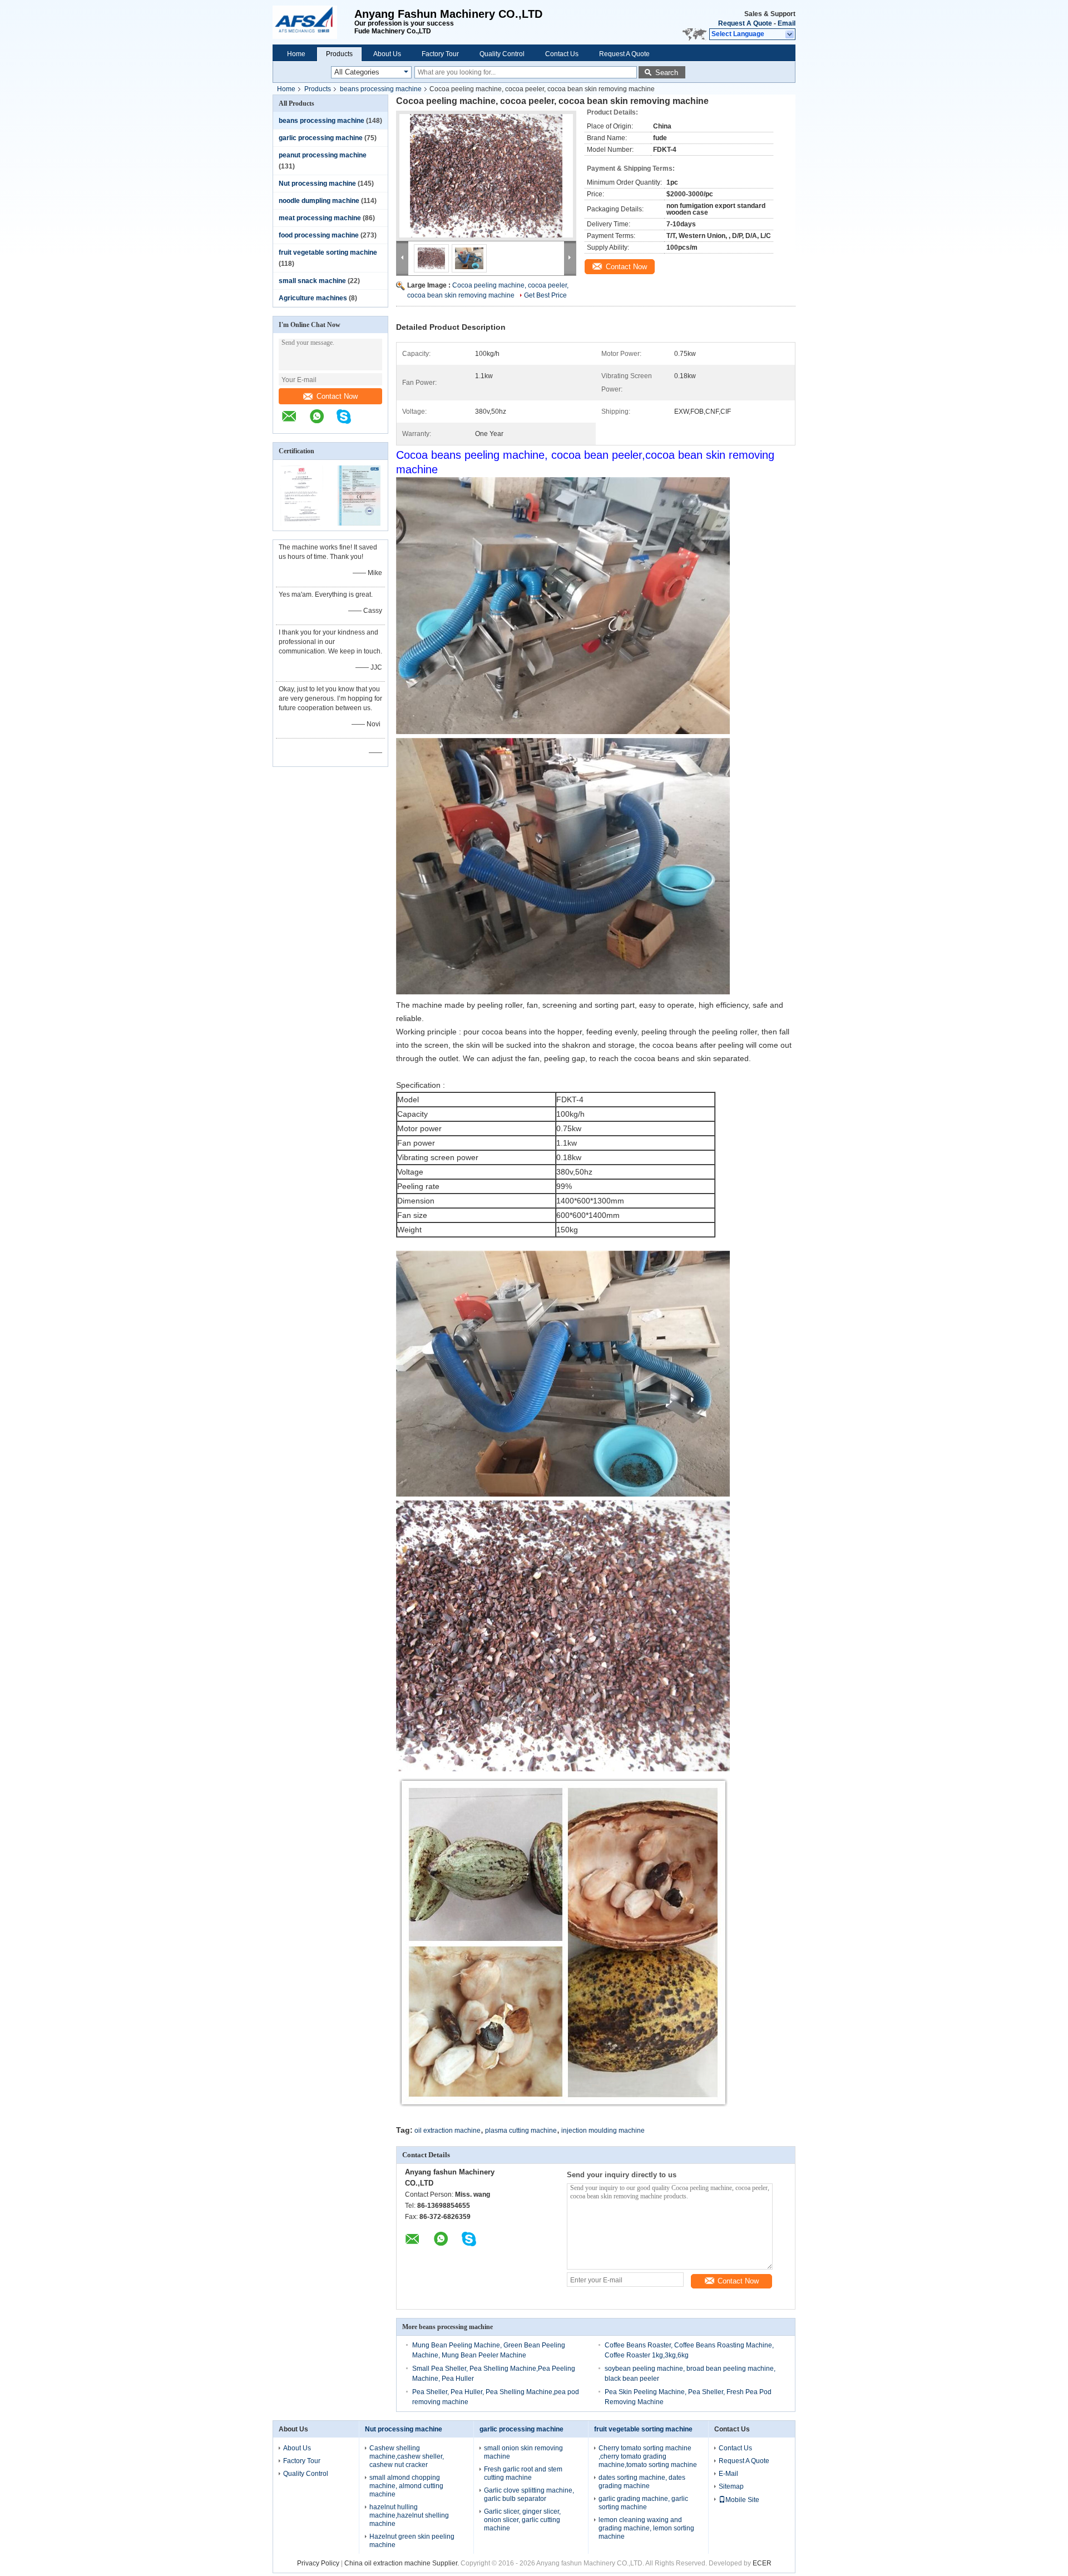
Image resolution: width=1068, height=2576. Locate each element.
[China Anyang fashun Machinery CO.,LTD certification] (302, 523)
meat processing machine (320, 218)
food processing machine (319, 235)
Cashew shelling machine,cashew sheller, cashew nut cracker (407, 2456)
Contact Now (337, 396)
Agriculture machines (313, 298)
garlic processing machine (321, 138)
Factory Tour (440, 54)
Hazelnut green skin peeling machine (412, 2541)
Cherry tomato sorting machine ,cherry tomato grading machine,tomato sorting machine (648, 2456)
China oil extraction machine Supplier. (402, 2563)
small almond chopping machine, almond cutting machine (406, 2486)
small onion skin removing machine (523, 2452)
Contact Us (562, 54)
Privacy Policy (318, 2563)
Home (296, 54)
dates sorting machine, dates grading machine (642, 2482)
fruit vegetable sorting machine (328, 252)
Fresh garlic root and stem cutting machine (523, 2473)
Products (339, 54)
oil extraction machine (448, 2131)
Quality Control (502, 54)
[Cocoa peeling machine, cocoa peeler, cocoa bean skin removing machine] (486, 176)
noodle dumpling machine (319, 201)
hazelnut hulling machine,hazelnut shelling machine (409, 2515)
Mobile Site (742, 2500)
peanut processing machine (323, 155)
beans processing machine (381, 89)
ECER (762, 2563)
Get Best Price (545, 295)
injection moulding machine (603, 2131)
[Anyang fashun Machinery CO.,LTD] (313, 22)
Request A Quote (745, 23)
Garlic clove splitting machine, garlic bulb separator (529, 2495)
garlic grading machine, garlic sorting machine (643, 2503)
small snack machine (312, 281)
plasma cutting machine (521, 2131)
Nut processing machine (317, 184)
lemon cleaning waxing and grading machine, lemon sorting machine (646, 2528)
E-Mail (728, 2474)
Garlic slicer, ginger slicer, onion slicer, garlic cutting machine (522, 2520)
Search (667, 73)
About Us (387, 54)
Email (787, 23)
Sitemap (731, 2486)
